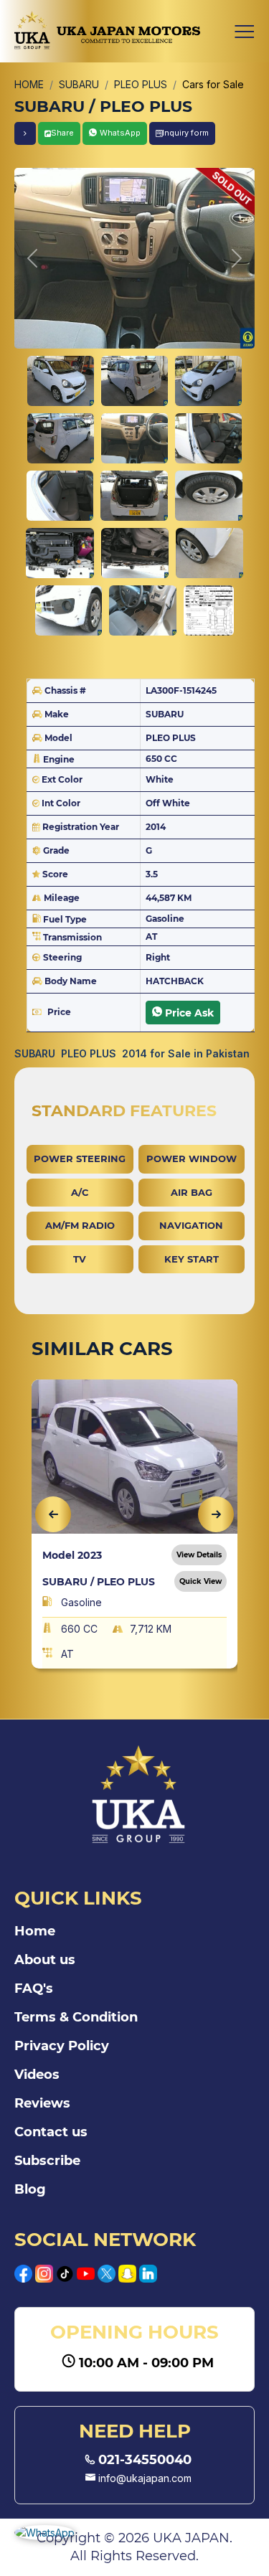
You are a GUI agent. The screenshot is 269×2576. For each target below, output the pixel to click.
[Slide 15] (209, 610)
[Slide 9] (209, 496)
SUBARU (79, 84)
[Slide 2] (134, 381)
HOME (29, 84)
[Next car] (25, 133)
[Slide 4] (61, 438)
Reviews (42, 2103)
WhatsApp (120, 133)
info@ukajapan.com (143, 2478)
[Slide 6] (208, 438)
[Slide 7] (60, 496)
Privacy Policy (62, 2046)
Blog (30, 2189)
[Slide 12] (209, 553)
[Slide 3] (208, 381)
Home (35, 1931)
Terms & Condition (76, 2017)
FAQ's (34, 1988)
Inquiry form (185, 133)
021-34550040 (143, 2460)
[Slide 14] (143, 610)
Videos (37, 2075)
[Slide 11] (135, 553)
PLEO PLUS (141, 84)
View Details (199, 1555)
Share (62, 133)
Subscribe (47, 2161)
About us (45, 1960)
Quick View (200, 1581)
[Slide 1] (61, 381)
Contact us (51, 2132)
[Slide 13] (69, 610)
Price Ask (189, 1013)
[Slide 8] (134, 496)
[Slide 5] (134, 438)
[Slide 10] (60, 553)
